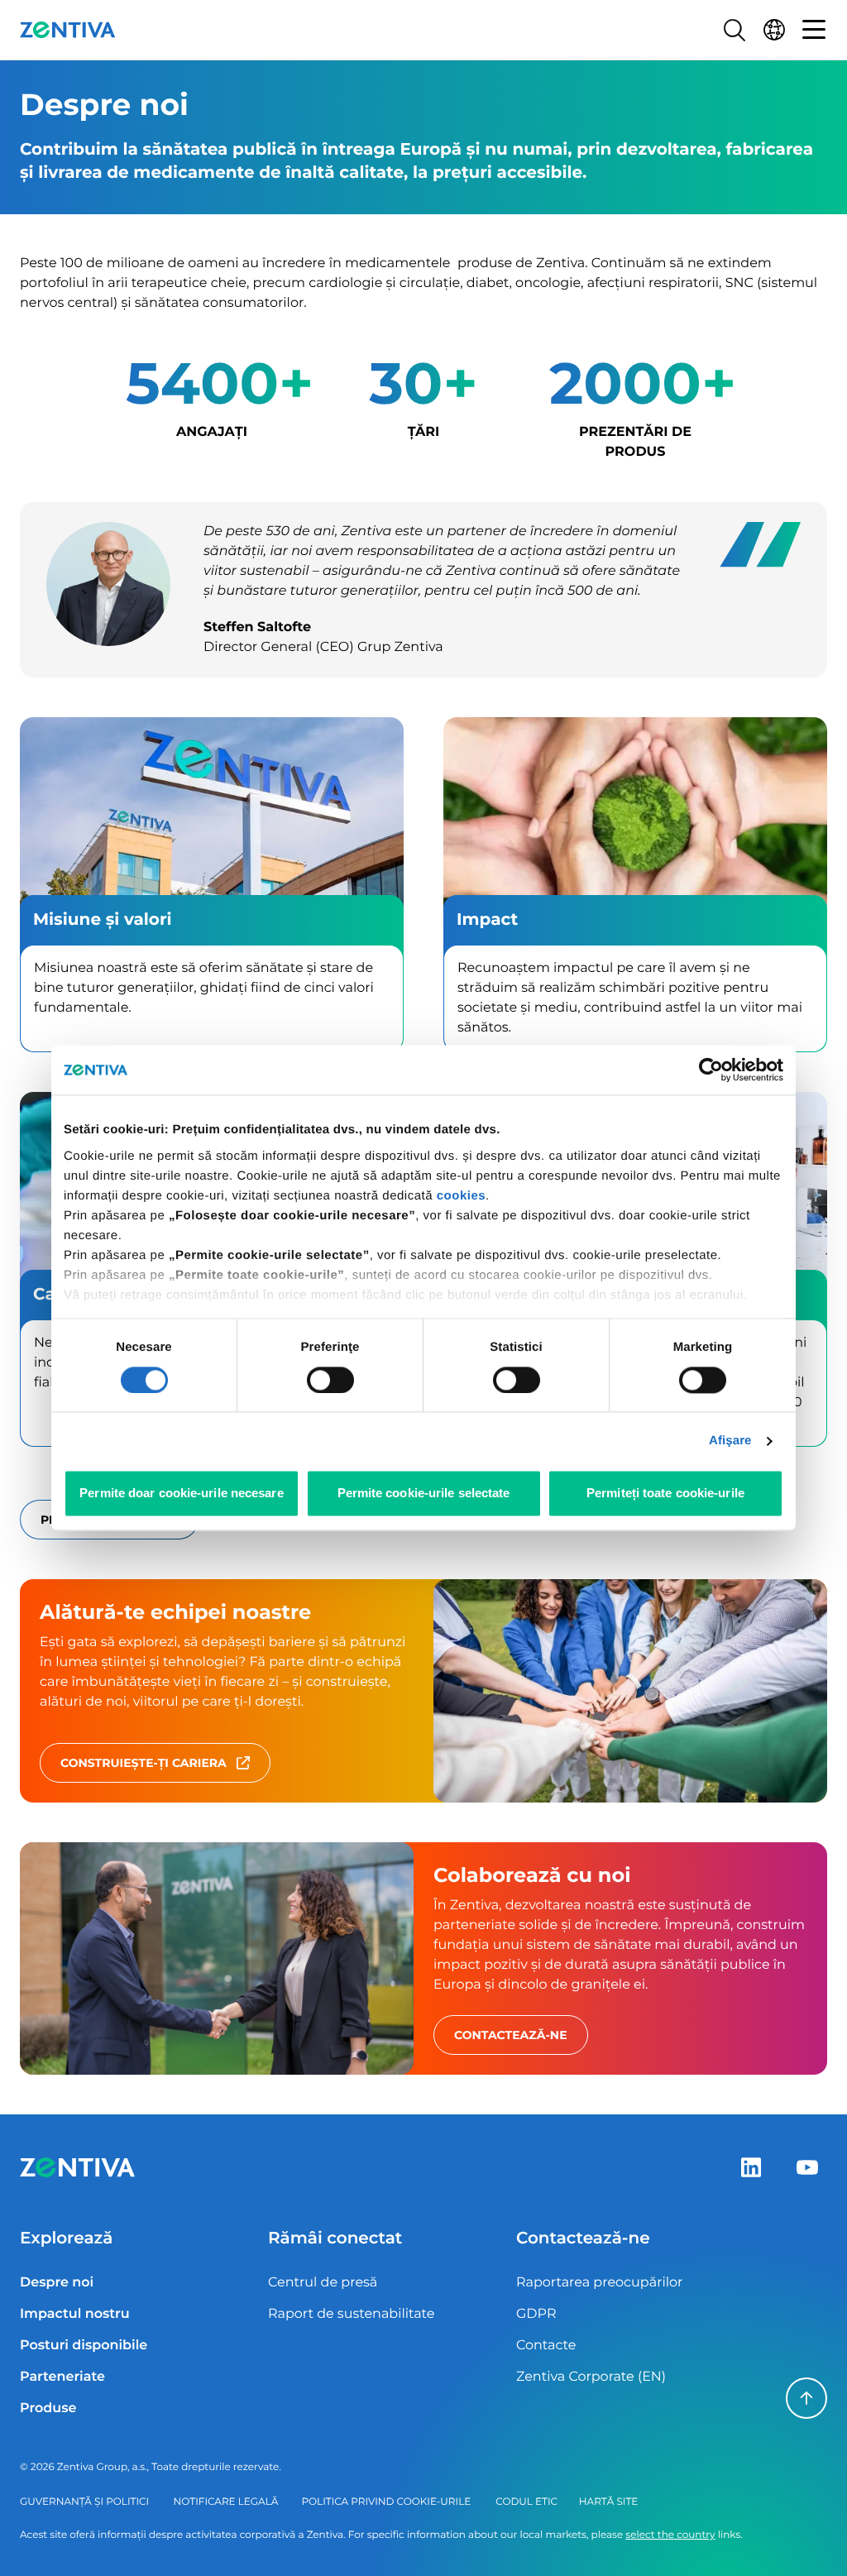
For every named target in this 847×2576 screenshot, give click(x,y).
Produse (48, 2408)
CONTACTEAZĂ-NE (511, 2035)
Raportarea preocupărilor (600, 2283)
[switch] (330, 1380)
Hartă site (608, 2502)
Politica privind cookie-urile (386, 2502)
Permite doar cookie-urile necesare (181, 1494)
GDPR (536, 2314)
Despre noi (57, 2283)
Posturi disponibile (84, 2346)
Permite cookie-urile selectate (424, 1494)
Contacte (546, 2346)
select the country (670, 2535)
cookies (461, 1196)
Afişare (730, 1441)
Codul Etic (526, 2502)
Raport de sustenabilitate (351, 2314)
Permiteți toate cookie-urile (665, 1494)
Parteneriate (62, 2377)
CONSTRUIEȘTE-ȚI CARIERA (144, 1763)
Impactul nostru (75, 2314)
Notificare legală (226, 2502)
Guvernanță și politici (84, 2502)
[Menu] (814, 30)
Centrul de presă (323, 2283)
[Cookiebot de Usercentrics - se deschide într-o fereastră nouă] (711, 1070)
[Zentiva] (68, 30)
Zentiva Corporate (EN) (591, 2377)
